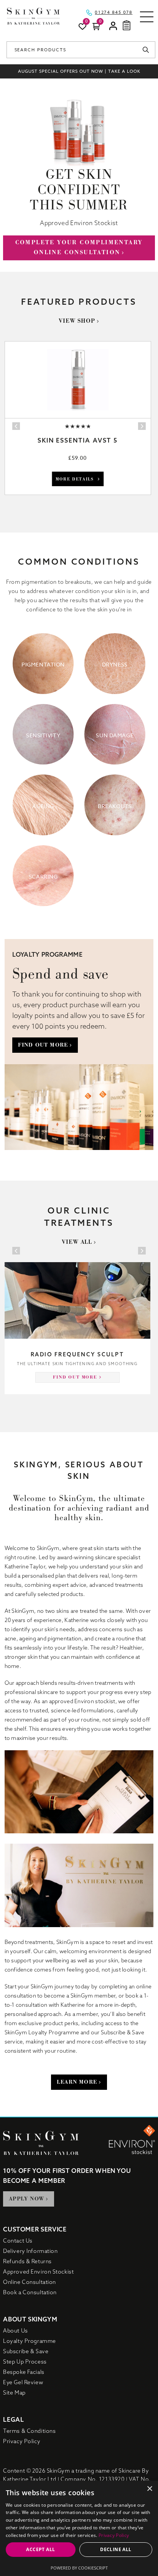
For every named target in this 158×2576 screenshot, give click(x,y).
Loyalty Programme (30, 2341)
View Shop (77, 321)
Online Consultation (30, 2282)
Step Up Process (25, 2362)
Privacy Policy (22, 2441)
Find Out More (43, 1045)
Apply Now (26, 2199)
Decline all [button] (116, 2549)
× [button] (149, 2489)
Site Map (14, 2393)
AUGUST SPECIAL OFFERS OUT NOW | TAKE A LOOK (79, 71)
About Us (15, 2331)
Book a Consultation (30, 2292)
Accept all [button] (40, 2549)
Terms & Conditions (29, 2431)
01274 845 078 (114, 13)
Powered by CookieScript (79, 2568)
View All (77, 1242)
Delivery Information (30, 2251)
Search (148, 50)
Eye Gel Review (23, 2382)
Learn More (77, 2082)
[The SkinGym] (33, 16)
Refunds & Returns (27, 2261)
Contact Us (18, 2241)
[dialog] (79, 2528)
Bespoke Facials (24, 2372)
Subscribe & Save (26, 2351)
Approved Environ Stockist (38, 2272)
